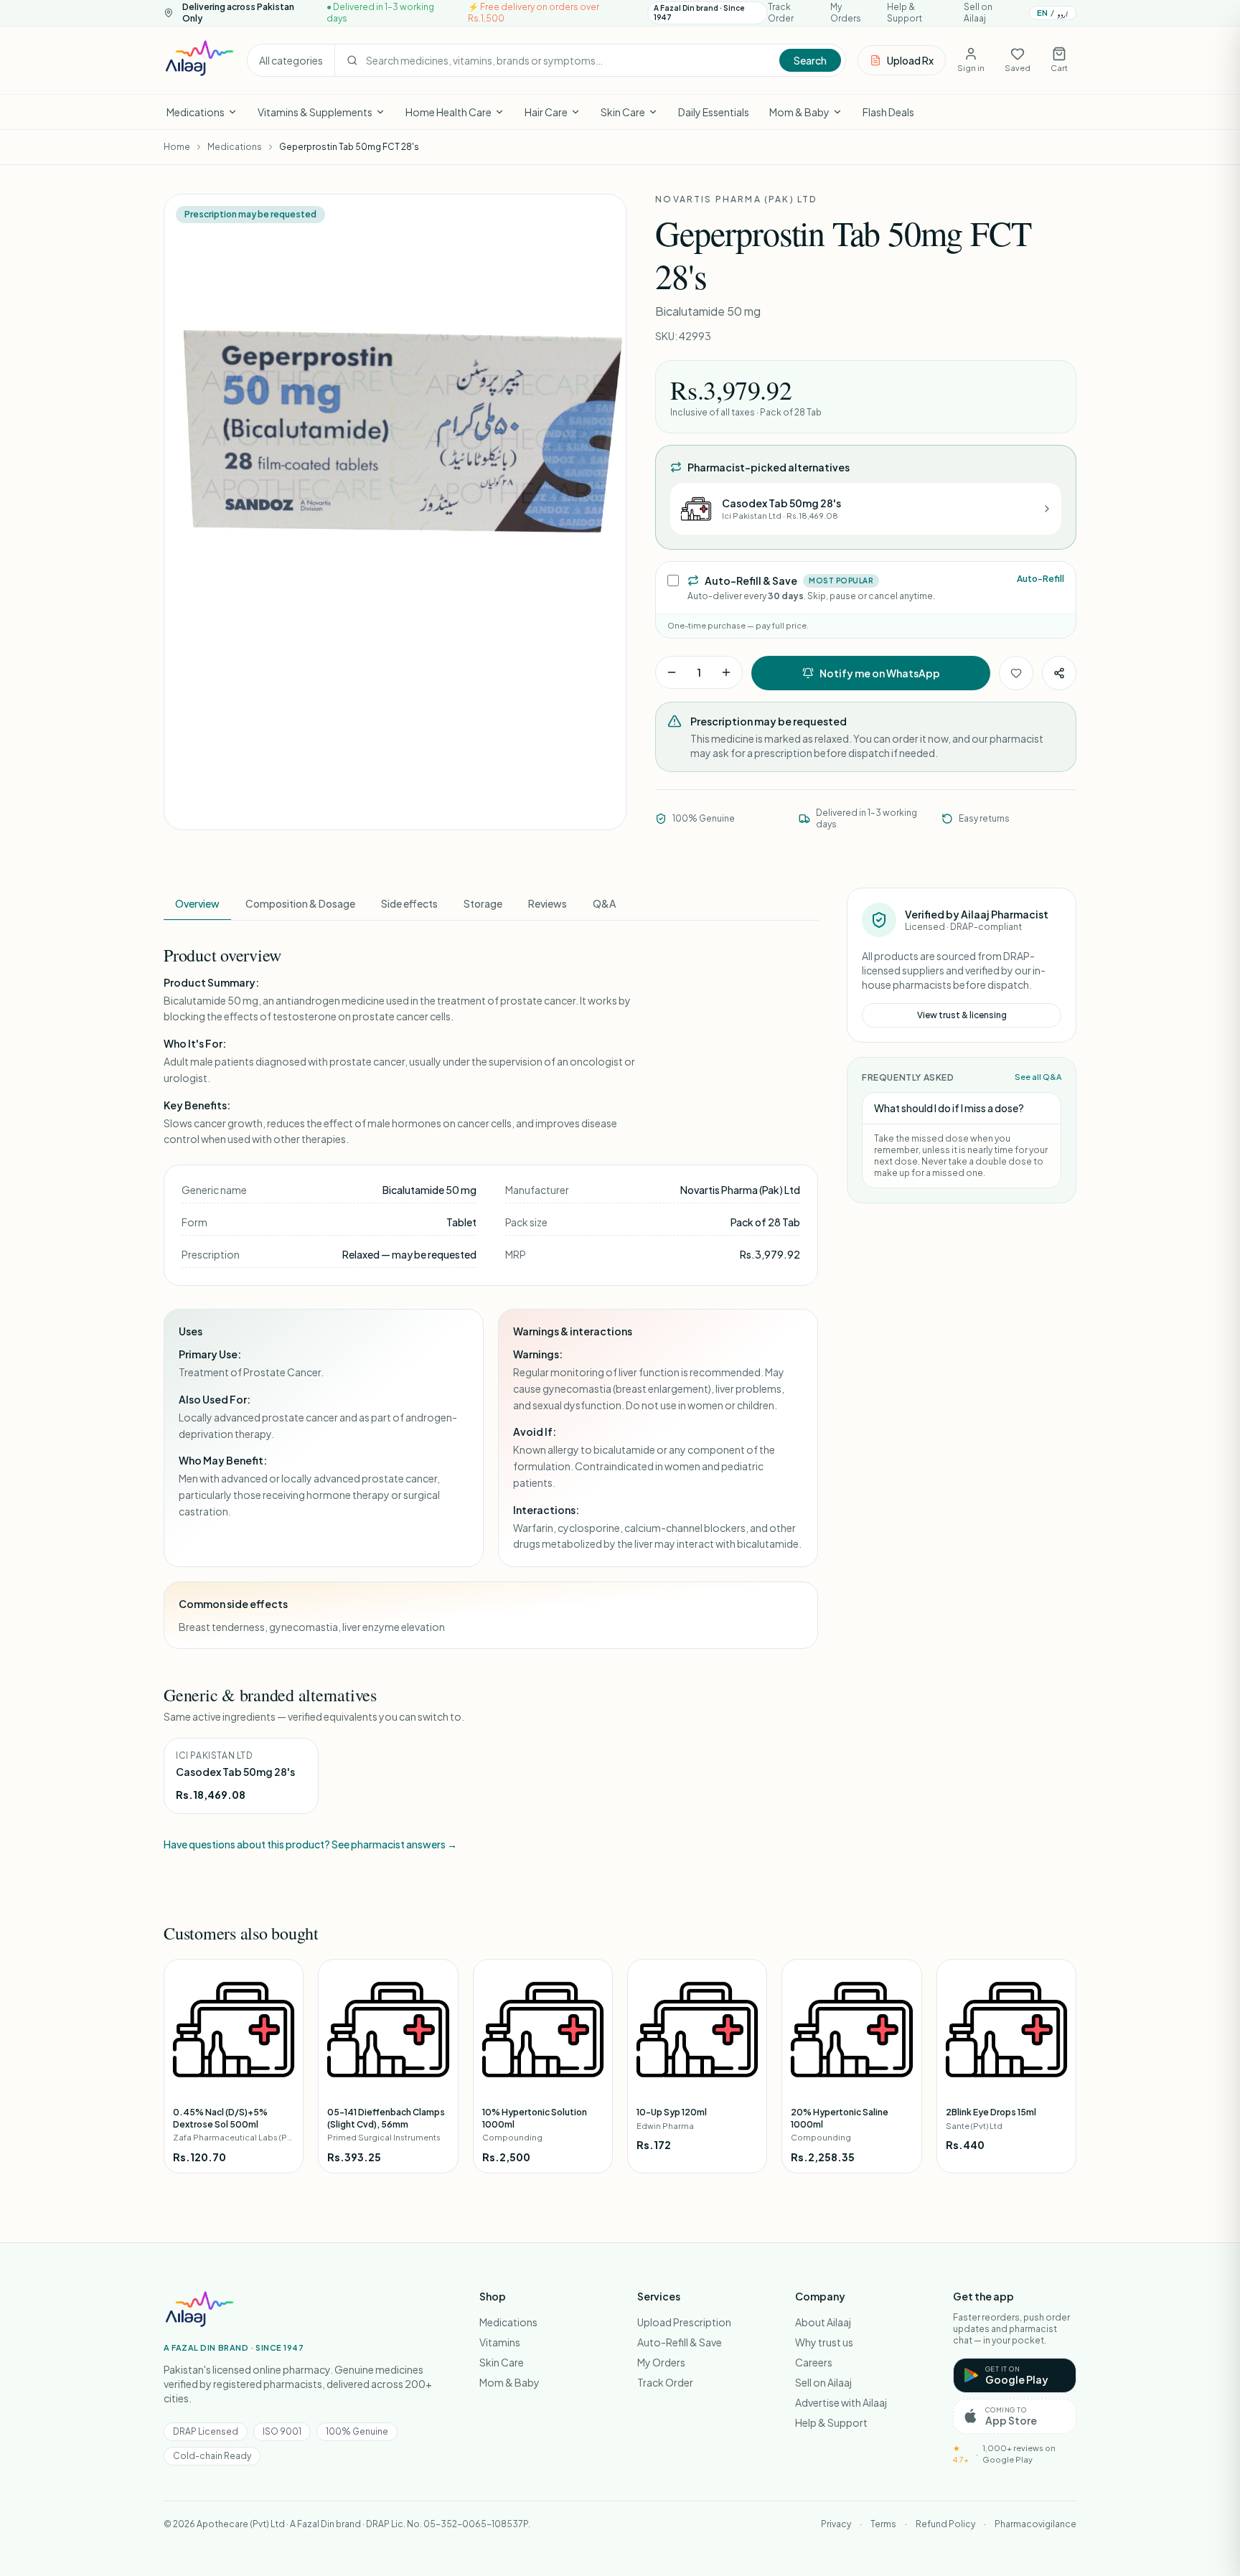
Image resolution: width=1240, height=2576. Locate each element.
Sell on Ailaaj (978, 13)
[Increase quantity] (726, 672)
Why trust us (824, 2342)
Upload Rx (910, 60)
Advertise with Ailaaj (841, 2402)
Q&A (604, 903)
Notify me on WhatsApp (880, 673)
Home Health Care (448, 112)
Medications (196, 112)
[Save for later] (1016, 673)
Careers (814, 2362)
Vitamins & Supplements (315, 112)
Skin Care (623, 112)
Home (177, 147)
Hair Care (546, 112)
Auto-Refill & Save (680, 2342)
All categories (291, 60)
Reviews (548, 903)
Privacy (836, 2524)
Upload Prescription (684, 2322)
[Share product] (1059, 673)
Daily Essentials (714, 112)
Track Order (781, 13)
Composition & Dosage (300, 903)
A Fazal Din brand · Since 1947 (699, 13)
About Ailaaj (823, 2322)
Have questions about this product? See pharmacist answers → (310, 1844)
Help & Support (905, 13)
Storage (483, 903)
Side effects (409, 903)
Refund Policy (945, 2524)
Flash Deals (888, 112)
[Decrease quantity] (672, 672)
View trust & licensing (962, 1015)
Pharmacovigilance (1035, 2524)
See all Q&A (1038, 1077)
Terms (883, 2524)
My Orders (846, 13)
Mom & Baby (799, 112)
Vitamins (500, 2342)
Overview (197, 903)
